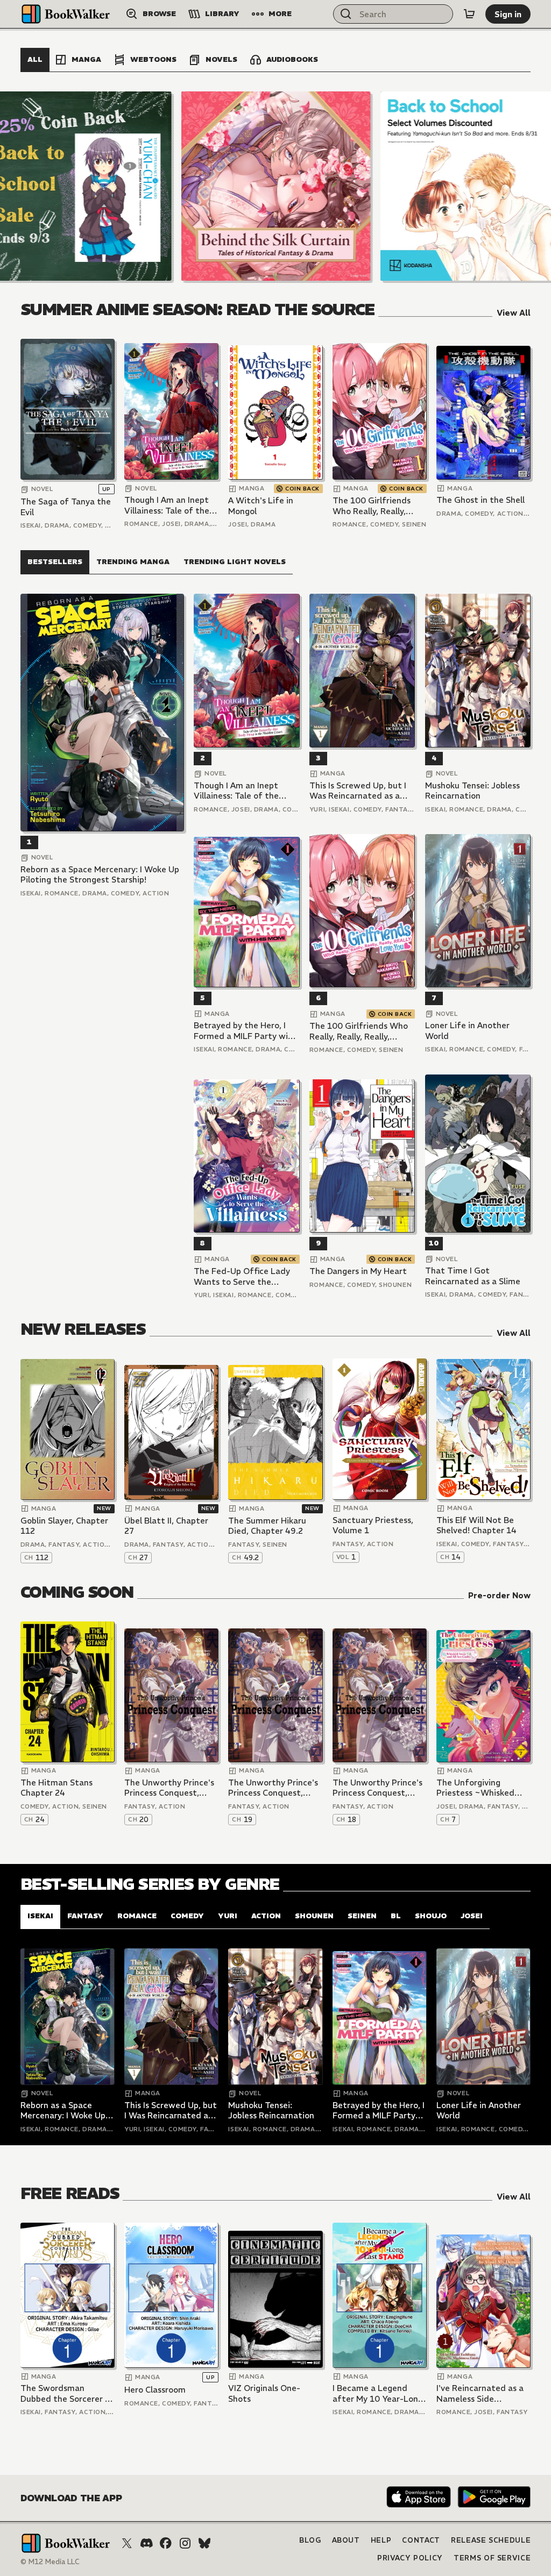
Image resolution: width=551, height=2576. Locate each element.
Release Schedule (491, 2540)
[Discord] (146, 2543)
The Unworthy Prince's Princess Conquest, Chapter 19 (273, 1788)
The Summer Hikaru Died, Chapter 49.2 (267, 1526)
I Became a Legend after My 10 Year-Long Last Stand (378, 2393)
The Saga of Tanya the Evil (66, 507)
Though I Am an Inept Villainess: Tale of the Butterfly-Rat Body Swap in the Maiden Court (167, 505)
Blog (310, 2540)
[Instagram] (185, 2543)
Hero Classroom (155, 2390)
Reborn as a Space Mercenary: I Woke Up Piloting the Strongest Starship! (100, 875)
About (346, 2540)
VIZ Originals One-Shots (264, 2393)
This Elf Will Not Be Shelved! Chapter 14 (476, 1525)
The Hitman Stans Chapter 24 (56, 1788)
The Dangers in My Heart (358, 1271)
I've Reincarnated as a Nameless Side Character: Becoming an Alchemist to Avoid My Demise (480, 2393)
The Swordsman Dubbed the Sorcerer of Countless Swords (67, 2393)
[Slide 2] (276, 186)
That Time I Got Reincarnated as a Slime (473, 1276)
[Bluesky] (204, 2543)
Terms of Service (492, 2558)
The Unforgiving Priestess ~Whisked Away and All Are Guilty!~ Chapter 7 (475, 1788)
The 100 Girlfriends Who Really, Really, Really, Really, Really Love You (372, 506)
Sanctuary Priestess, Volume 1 (373, 1525)
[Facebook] (166, 2543)
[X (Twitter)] (127, 2543)
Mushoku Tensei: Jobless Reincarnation (472, 791)
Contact (421, 2540)
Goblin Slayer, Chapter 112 (64, 1526)
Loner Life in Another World (467, 1031)
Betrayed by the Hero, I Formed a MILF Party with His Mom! (245, 1031)
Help (381, 2540)
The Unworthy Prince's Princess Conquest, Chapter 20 (169, 1788)
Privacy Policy (410, 2558)
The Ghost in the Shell (481, 500)
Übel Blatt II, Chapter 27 (166, 1526)
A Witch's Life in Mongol (261, 506)
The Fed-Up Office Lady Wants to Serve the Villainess (242, 1276)
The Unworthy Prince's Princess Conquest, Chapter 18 (377, 1788)
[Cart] (469, 14)
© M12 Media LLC (50, 2562)
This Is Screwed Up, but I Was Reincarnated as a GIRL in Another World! (358, 791)
